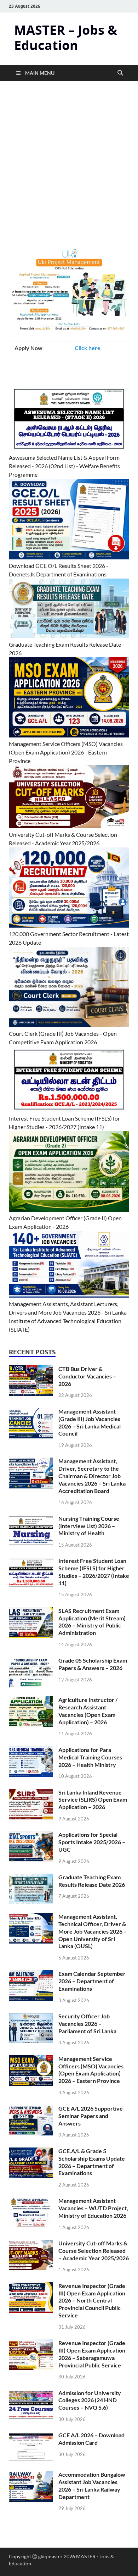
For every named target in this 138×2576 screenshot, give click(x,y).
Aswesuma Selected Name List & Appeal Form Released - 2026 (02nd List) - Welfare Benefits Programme (64, 466)
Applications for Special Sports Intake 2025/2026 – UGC (92, 1842)
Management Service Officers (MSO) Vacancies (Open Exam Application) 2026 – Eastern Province (91, 2070)
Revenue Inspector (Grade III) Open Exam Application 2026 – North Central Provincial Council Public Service (92, 2300)
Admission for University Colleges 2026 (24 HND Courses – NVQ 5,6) (90, 2400)
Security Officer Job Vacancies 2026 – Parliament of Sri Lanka (87, 2024)
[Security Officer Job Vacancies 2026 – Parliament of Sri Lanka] (31, 2017)
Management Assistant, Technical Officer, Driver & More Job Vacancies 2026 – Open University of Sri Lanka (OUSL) (93, 1931)
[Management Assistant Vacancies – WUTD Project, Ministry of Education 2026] (31, 2201)
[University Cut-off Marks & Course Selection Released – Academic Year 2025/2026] (31, 2244)
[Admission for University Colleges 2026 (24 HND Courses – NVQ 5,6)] (31, 2393)
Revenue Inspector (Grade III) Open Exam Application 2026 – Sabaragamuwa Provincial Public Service (92, 2354)
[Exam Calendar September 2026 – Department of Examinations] (31, 1974)
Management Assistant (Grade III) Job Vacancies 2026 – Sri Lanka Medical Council (90, 1422)
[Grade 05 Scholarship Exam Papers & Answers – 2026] (31, 1661)
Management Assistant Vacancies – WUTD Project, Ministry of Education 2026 (93, 2208)
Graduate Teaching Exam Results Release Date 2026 (92, 1881)
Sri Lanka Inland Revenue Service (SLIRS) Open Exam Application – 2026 (93, 1800)
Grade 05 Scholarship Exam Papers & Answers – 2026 (93, 1664)
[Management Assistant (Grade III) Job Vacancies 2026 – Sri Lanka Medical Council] (31, 1412)
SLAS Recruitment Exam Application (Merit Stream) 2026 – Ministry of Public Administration (92, 1622)
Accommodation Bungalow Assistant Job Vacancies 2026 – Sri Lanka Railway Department (92, 2485)
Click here (88, 348)
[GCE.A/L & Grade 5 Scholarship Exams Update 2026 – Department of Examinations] (31, 2152)
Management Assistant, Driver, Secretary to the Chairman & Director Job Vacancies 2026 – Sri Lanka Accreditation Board (92, 1476)
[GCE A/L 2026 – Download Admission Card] (31, 2436)
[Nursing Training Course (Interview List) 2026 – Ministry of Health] (31, 1519)
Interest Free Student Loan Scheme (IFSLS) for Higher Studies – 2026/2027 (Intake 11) (94, 1572)
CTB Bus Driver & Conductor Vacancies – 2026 (87, 1376)
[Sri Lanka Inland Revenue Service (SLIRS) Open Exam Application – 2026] (31, 1793)
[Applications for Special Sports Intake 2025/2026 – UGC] (31, 1835)
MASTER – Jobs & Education (66, 38)
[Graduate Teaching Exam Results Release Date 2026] (31, 1878)
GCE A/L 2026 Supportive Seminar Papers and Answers (91, 2116)
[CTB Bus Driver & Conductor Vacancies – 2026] (31, 1369)
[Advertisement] (69, 176)
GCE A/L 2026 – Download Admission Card (91, 2439)
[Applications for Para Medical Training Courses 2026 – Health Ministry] (31, 1750)
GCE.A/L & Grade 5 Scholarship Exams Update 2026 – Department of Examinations (92, 2162)
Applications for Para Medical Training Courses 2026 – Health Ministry (90, 1757)
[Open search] (120, 73)
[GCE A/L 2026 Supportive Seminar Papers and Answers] (31, 2109)
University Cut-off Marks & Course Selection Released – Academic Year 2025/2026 (94, 2251)
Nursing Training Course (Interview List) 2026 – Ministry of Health (89, 1526)
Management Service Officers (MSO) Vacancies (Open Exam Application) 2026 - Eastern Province (66, 752)
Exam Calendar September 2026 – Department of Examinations (92, 1981)
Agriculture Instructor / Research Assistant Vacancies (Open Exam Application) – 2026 (88, 1711)
